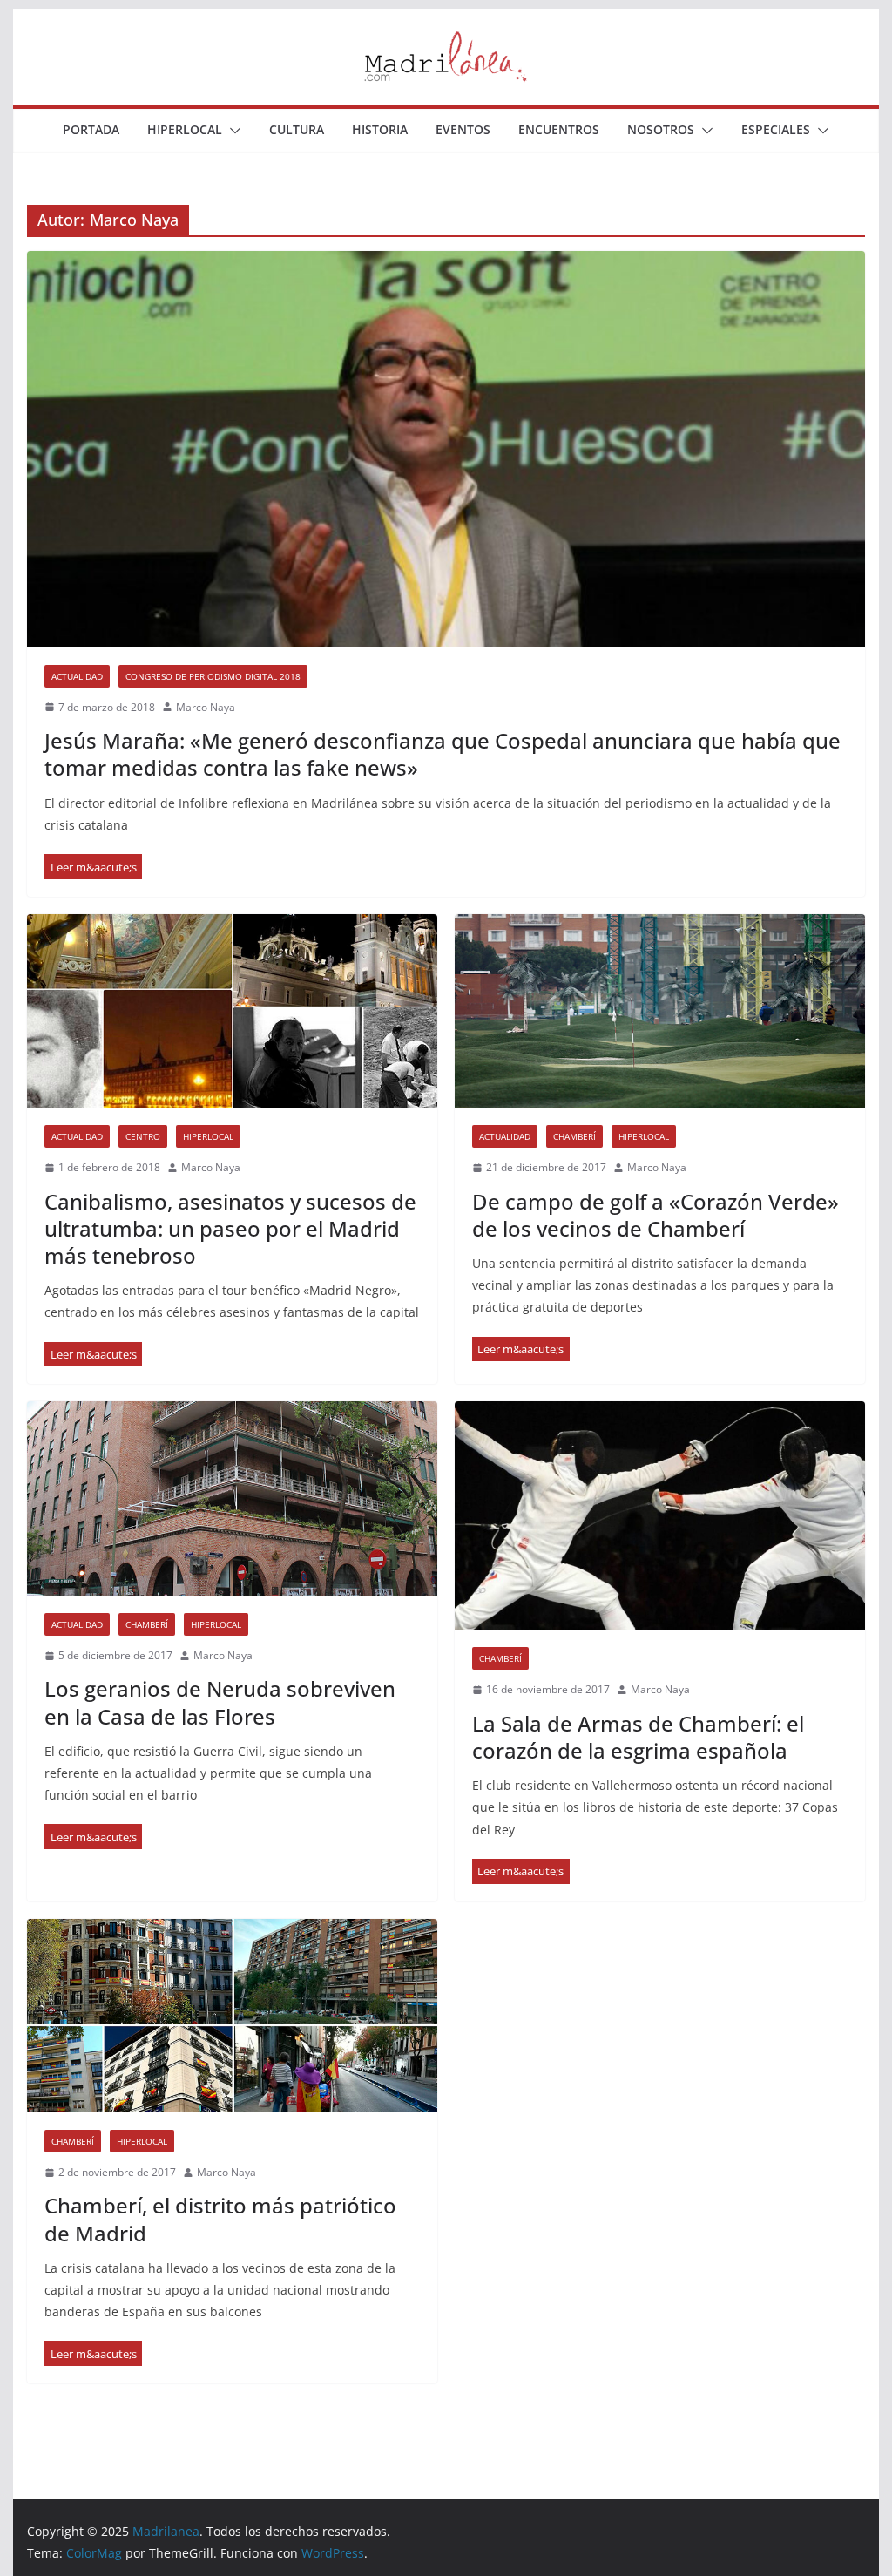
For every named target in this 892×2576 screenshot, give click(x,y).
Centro (143, 1136)
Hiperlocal (185, 129)
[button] (232, 131)
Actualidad (77, 676)
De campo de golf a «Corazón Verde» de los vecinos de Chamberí (655, 1215)
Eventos (463, 129)
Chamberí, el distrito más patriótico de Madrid (220, 2219)
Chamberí (574, 1136)
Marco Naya (206, 707)
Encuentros (559, 129)
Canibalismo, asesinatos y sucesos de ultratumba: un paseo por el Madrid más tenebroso (230, 1228)
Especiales (776, 129)
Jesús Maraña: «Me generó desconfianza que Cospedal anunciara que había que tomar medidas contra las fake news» (443, 754)
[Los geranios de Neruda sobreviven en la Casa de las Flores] (232, 1498)
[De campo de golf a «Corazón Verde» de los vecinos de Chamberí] (660, 1011)
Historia (380, 129)
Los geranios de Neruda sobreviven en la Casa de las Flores (220, 1702)
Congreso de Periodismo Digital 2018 (213, 676)
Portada (91, 129)
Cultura (297, 129)
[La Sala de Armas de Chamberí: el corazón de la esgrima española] (660, 1515)
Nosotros (661, 129)
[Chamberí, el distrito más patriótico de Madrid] (232, 2016)
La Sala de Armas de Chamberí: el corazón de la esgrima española (638, 1737)
